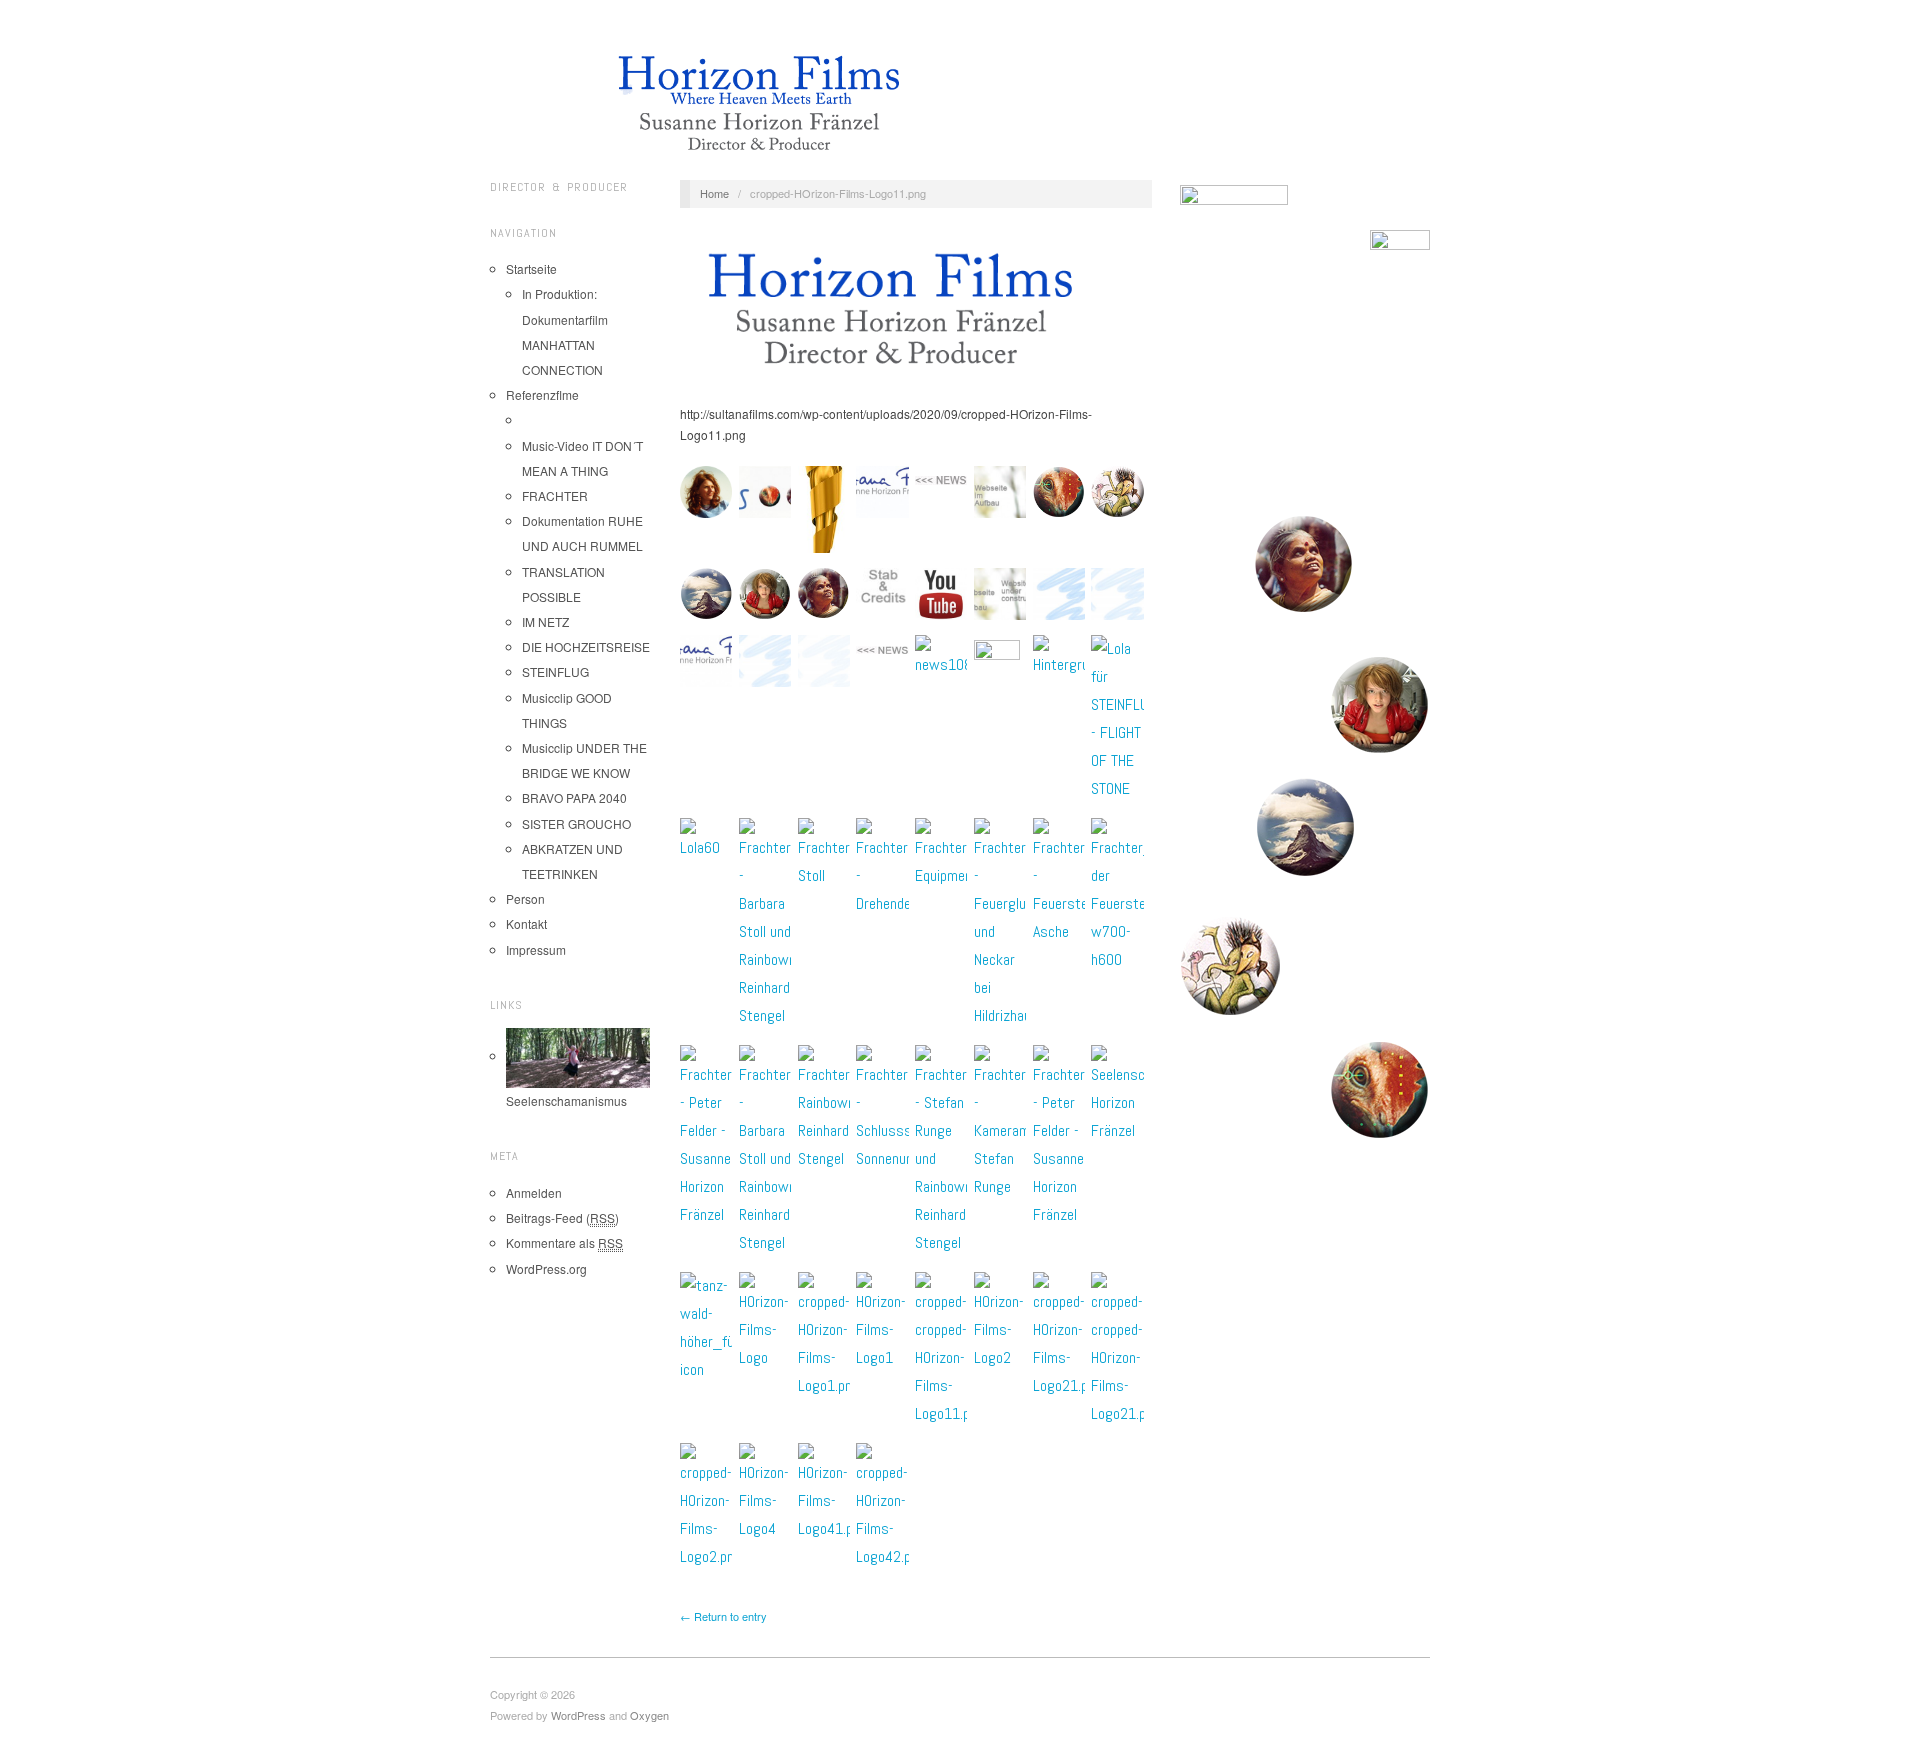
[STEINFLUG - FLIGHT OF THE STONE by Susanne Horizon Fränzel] (1305, 565)
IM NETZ (545, 621)
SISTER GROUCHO (576, 823)
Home (714, 193)
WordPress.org (546, 1268)
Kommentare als (564, 1242)
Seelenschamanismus (566, 1100)
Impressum (536, 949)
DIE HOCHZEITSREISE (586, 646)
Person (525, 898)
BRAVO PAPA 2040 (574, 797)
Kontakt (526, 923)
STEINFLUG (555, 671)
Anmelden (534, 1192)
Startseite (531, 268)
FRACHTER (555, 495)
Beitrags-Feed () (562, 1217)
